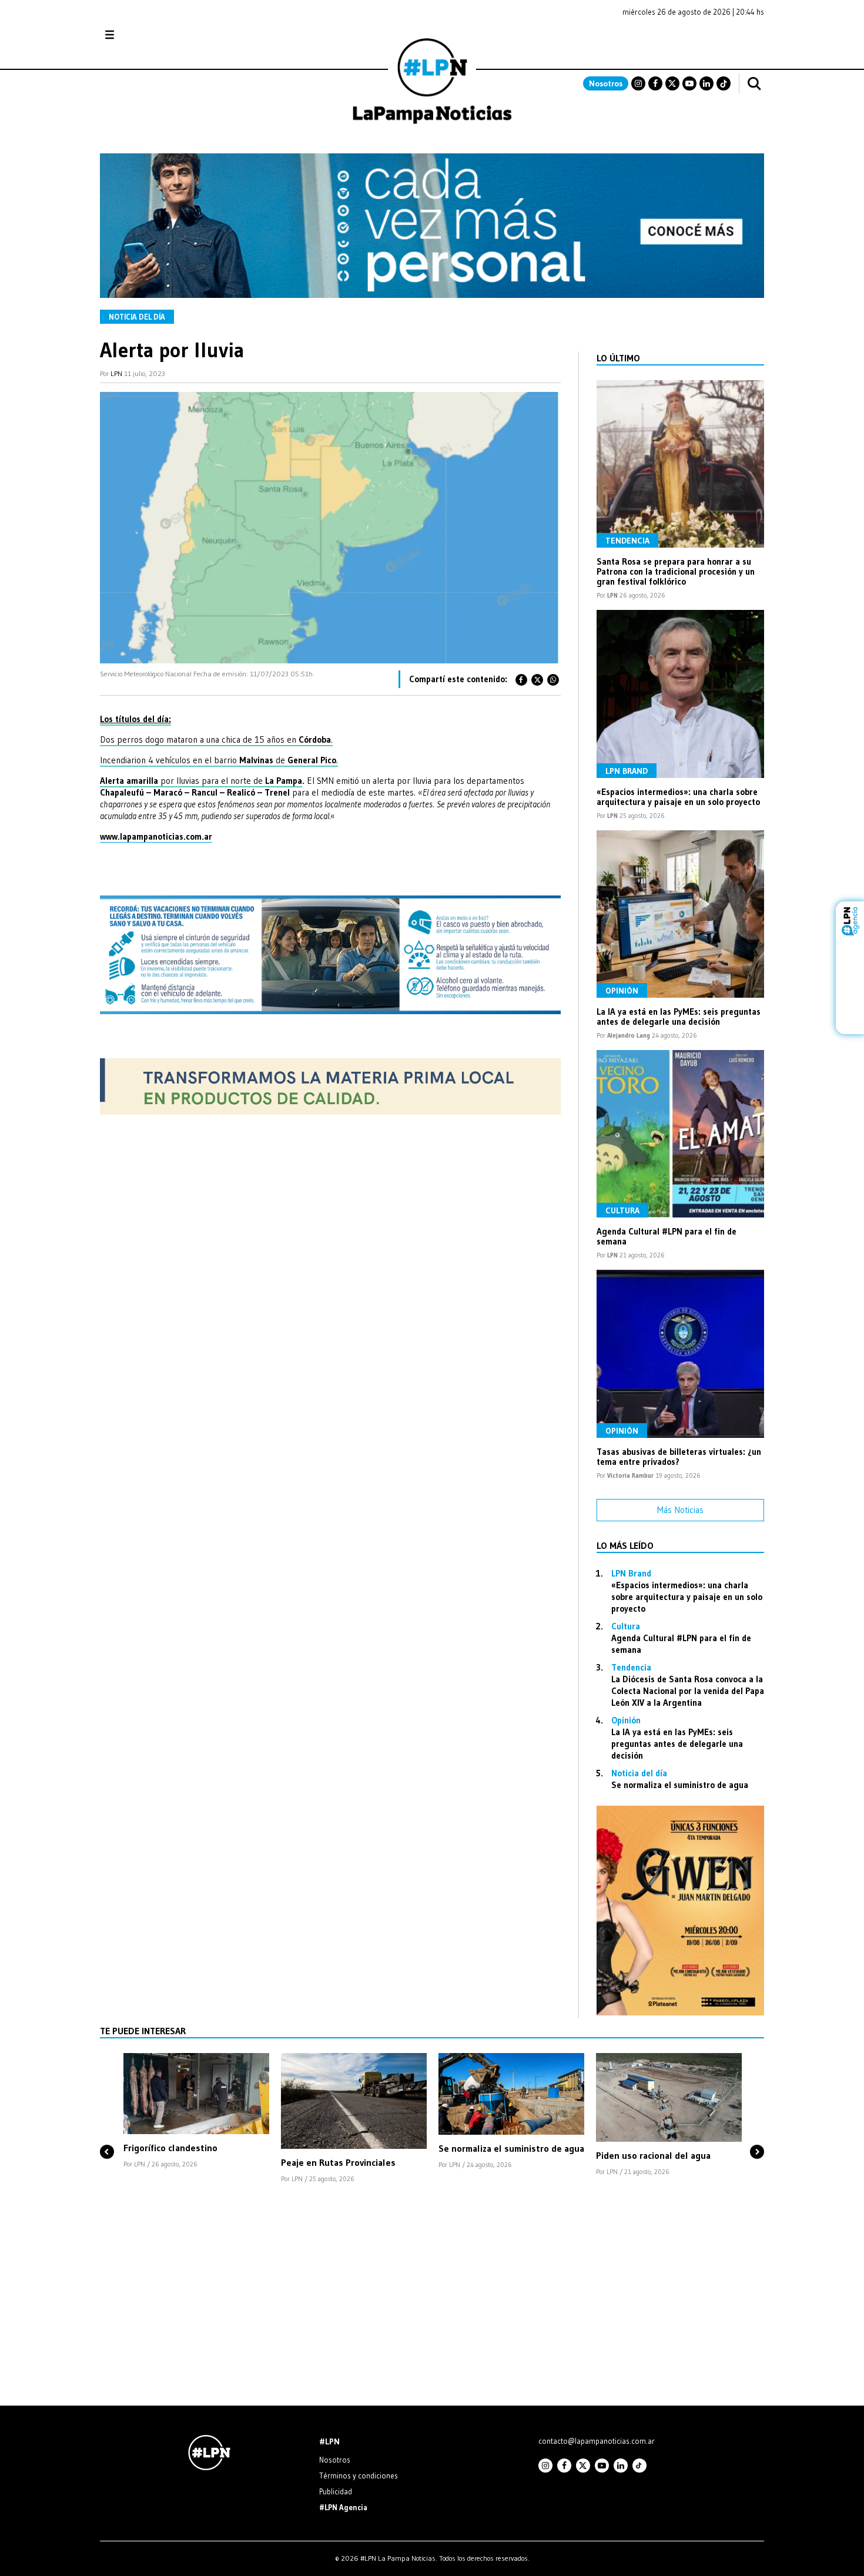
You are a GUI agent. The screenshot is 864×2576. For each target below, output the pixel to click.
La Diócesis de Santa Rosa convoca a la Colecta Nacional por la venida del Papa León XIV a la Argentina (688, 1691)
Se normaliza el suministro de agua (680, 1785)
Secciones (141, 35)
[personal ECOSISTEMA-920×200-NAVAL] (432, 295)
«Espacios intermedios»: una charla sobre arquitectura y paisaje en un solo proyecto (678, 797)
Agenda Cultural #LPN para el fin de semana (667, 1236)
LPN (116, 373)
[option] (196, 2112)
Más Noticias (680, 1510)
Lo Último (618, 358)
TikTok (724, 83)
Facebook (655, 83)
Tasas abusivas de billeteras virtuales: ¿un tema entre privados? (679, 1457)
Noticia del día (137, 317)
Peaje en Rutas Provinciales (338, 2162)
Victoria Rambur (630, 1475)
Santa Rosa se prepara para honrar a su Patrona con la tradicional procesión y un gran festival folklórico (676, 571)
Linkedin (706, 83)
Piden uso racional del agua (653, 2155)
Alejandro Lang (629, 1035)
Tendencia (627, 541)
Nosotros (606, 83)
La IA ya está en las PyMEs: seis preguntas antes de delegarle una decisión (679, 1017)
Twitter (672, 83)
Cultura (622, 1210)
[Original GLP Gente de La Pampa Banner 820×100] (330, 1111)
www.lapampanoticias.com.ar (156, 836)
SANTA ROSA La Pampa (690, 41)
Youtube (689, 83)
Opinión (622, 991)
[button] (107, 2132)
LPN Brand (627, 771)
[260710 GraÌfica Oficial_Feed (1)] (680, 2012)
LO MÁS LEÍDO (625, 1545)
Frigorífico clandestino (170, 2148)
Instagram (638, 83)
